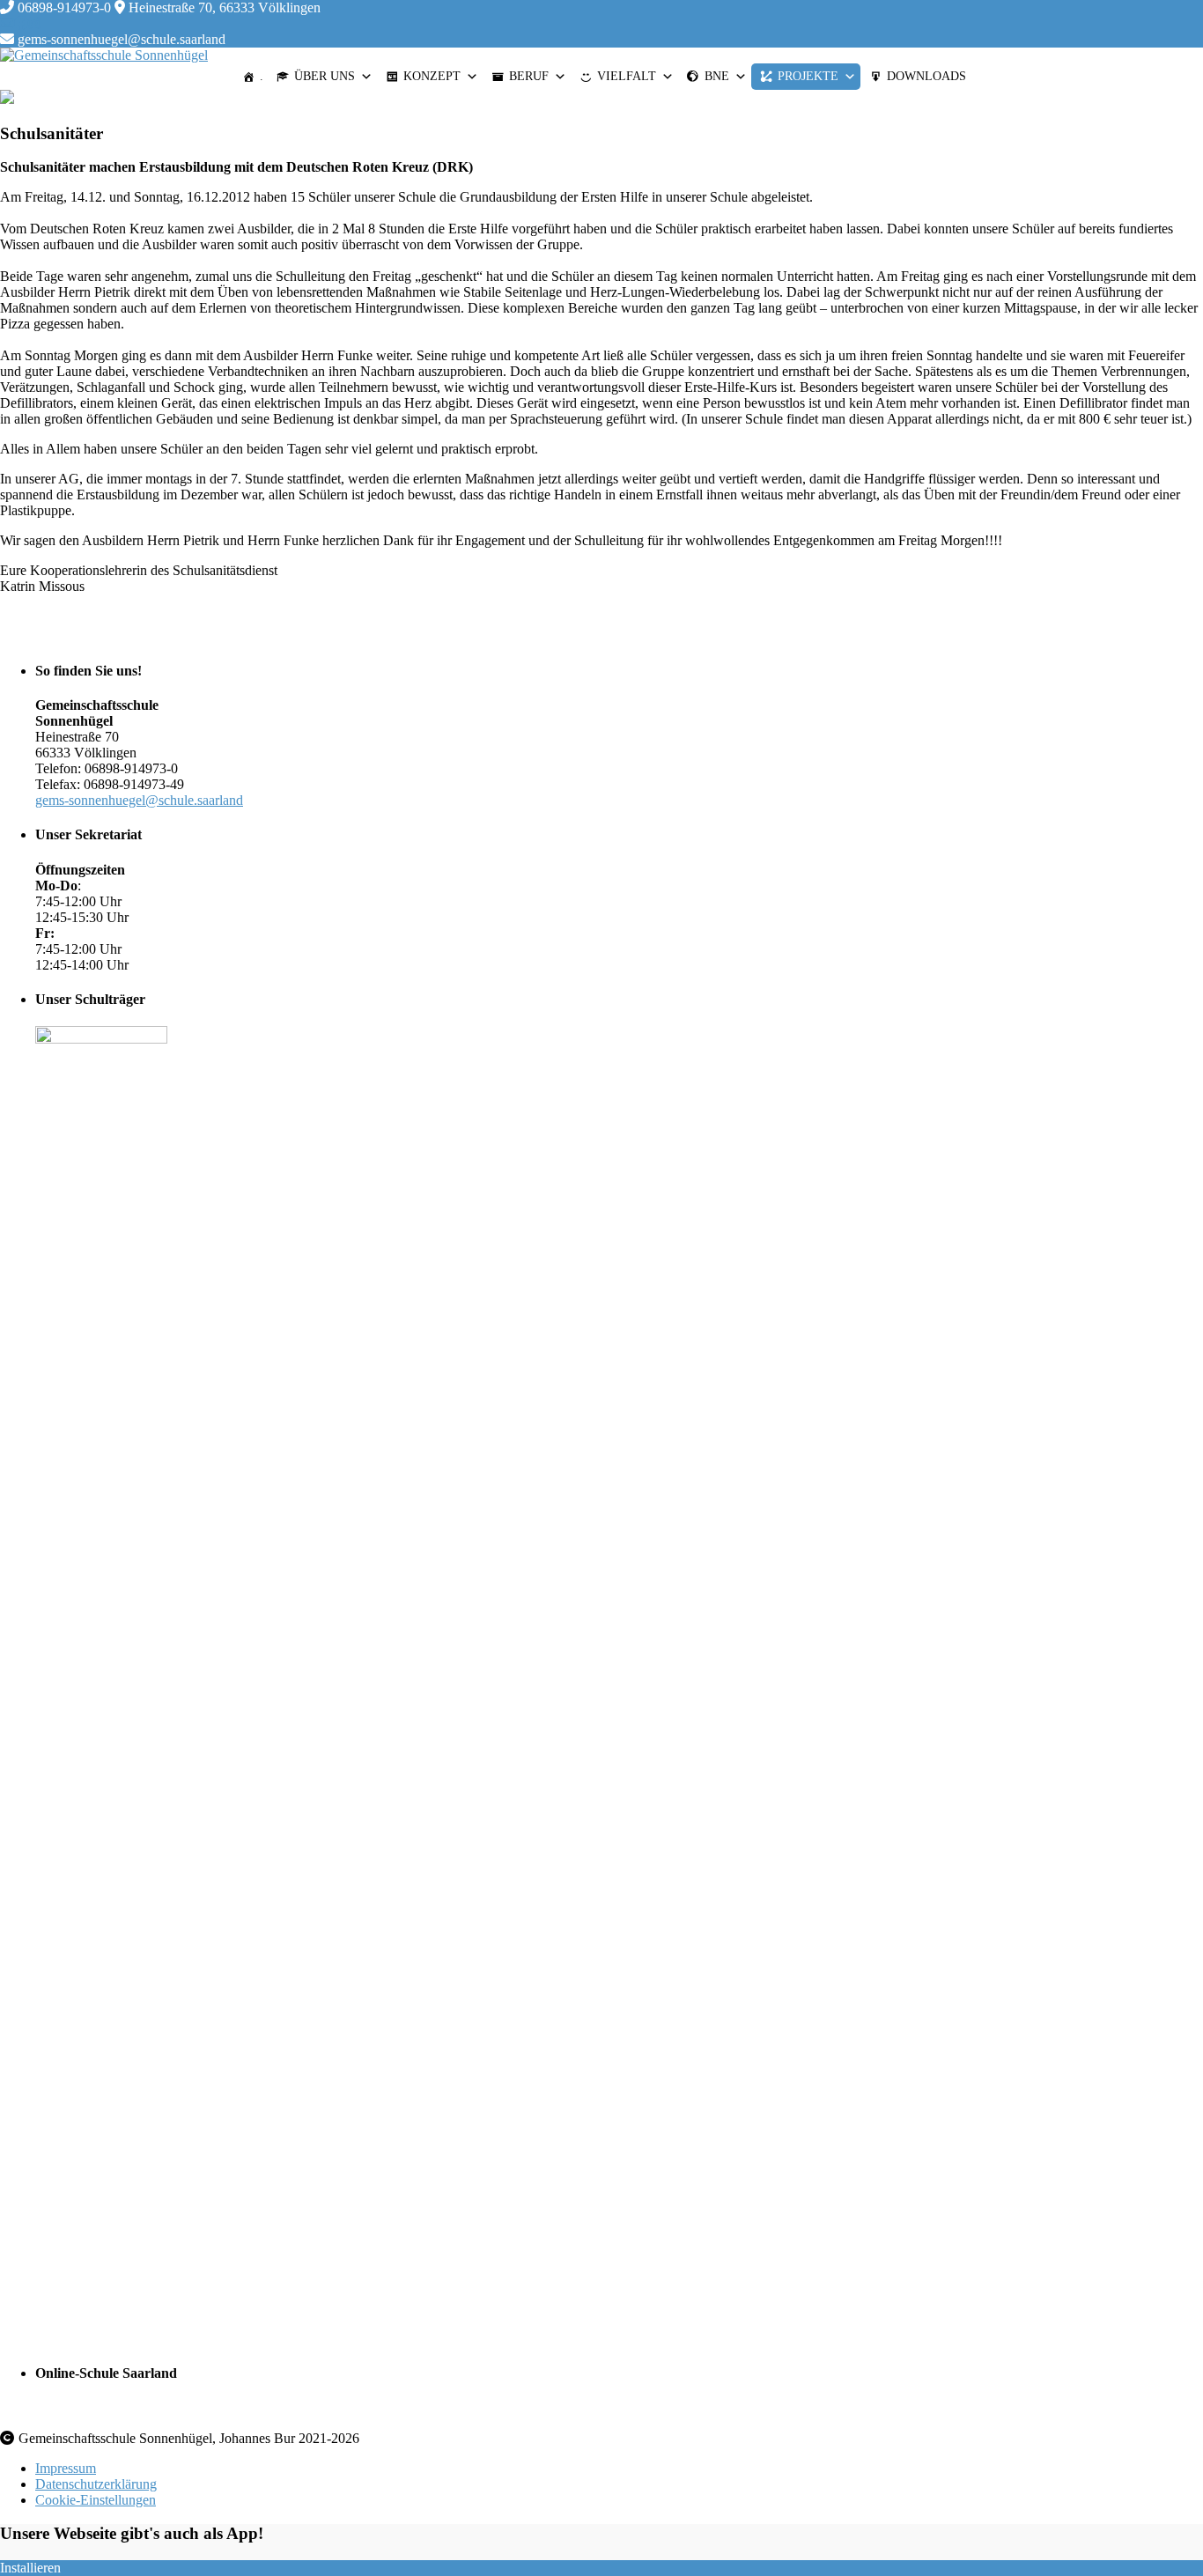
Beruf (529, 76)
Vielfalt (627, 76)
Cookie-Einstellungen (96, 2500)
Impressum (66, 2468)
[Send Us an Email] (7, 23)
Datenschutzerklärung (96, 2484)
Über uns (325, 76)
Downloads (926, 76)
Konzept (432, 76)
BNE (717, 76)
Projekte (808, 76)
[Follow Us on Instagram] (34, 23)
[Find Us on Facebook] (21, 23)
